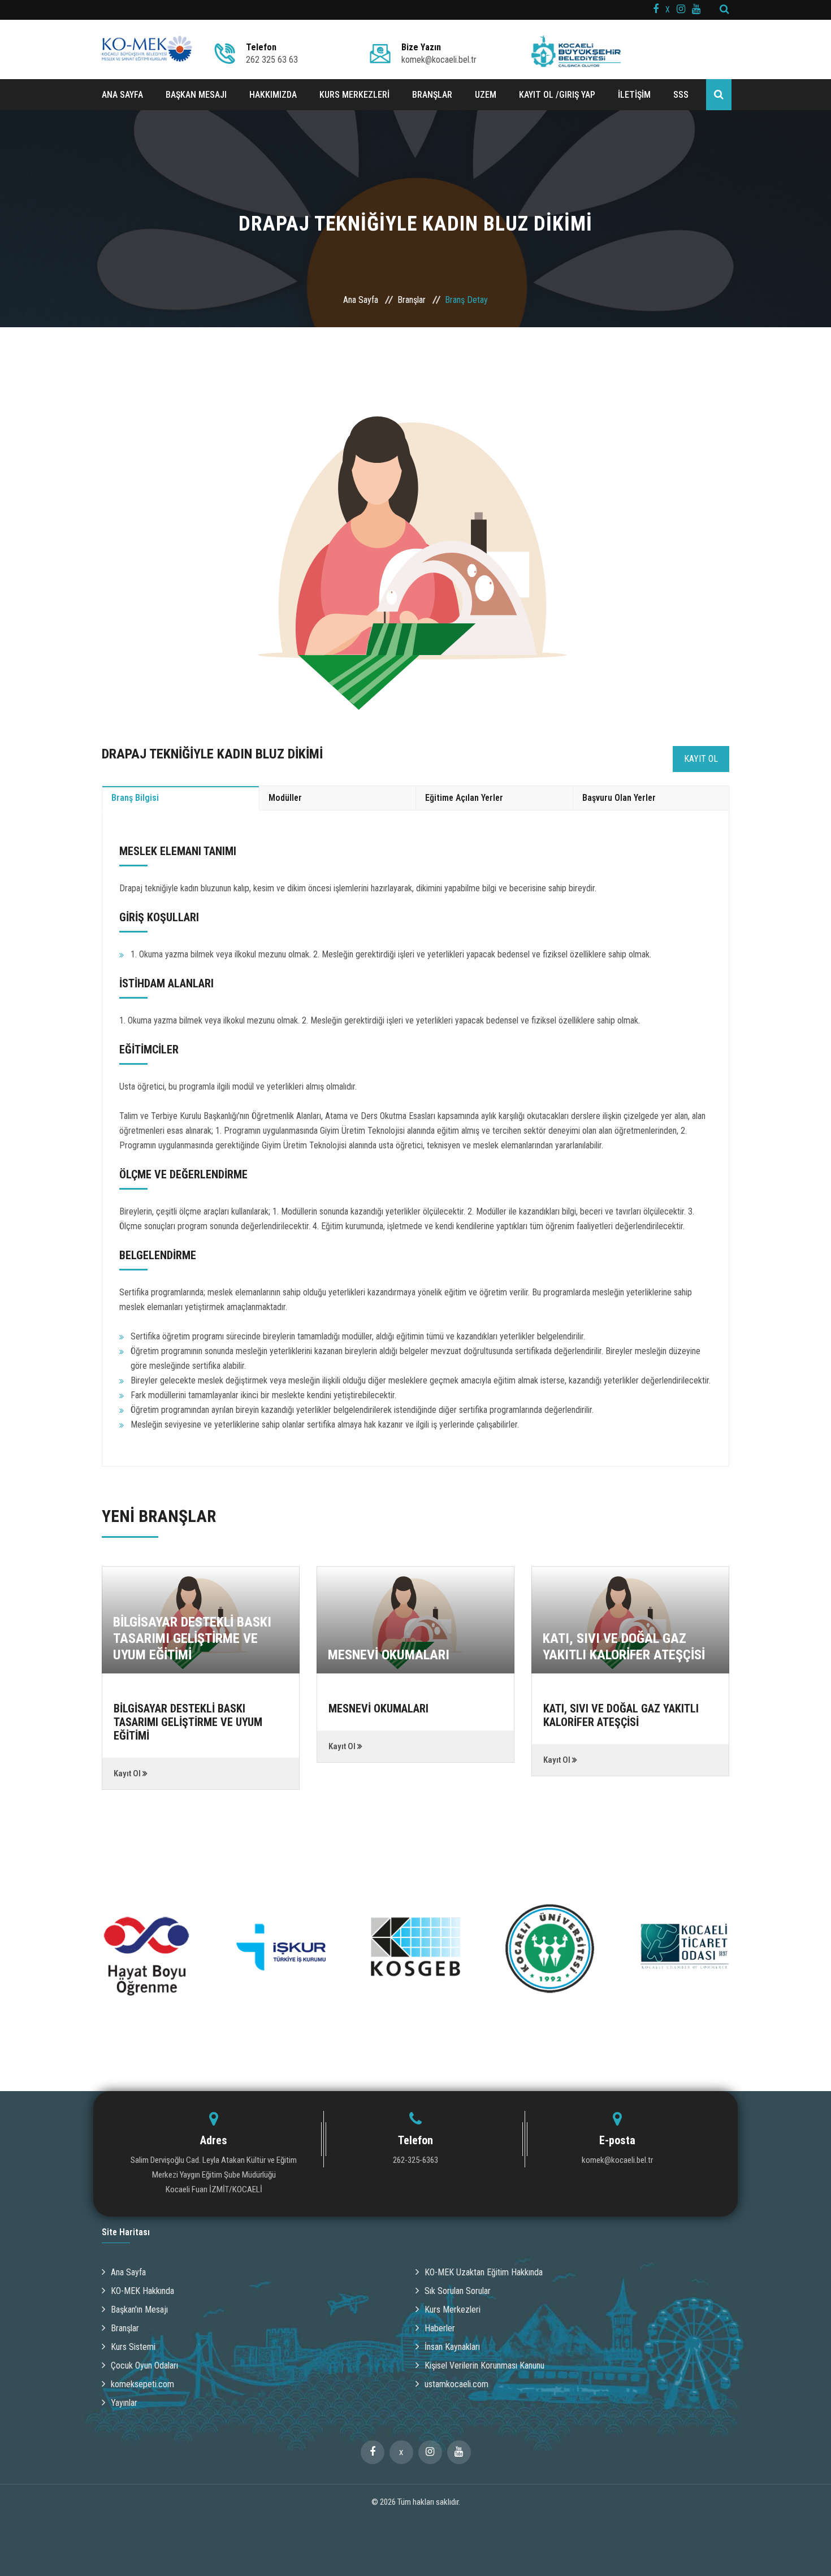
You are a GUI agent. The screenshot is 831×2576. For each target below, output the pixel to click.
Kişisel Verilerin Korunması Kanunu (484, 2365)
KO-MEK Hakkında (142, 2291)
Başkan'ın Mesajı (139, 2310)
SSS (681, 95)
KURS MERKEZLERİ (354, 95)
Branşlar (412, 300)
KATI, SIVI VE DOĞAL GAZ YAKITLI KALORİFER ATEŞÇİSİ (624, 1647)
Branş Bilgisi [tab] (135, 798)
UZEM (486, 95)
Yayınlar (124, 2403)
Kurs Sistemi (133, 2347)
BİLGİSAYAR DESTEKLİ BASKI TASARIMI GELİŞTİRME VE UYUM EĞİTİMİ (192, 1638)
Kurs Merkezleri (453, 2310)
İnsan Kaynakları (452, 2347)
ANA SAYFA (122, 95)
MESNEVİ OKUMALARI (389, 1655)
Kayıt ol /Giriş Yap (557, 95)
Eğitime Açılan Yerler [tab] (464, 798)
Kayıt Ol (701, 759)
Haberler (440, 2328)
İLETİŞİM (634, 95)
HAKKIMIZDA (273, 95)
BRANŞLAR (432, 95)
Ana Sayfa (361, 300)
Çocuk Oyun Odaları (144, 2365)
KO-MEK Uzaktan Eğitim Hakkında (484, 2272)
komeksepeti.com (142, 2384)
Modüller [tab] (285, 798)
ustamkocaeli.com (456, 2384)
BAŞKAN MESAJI (196, 95)
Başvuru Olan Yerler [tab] (619, 798)
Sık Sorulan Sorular (458, 2291)
